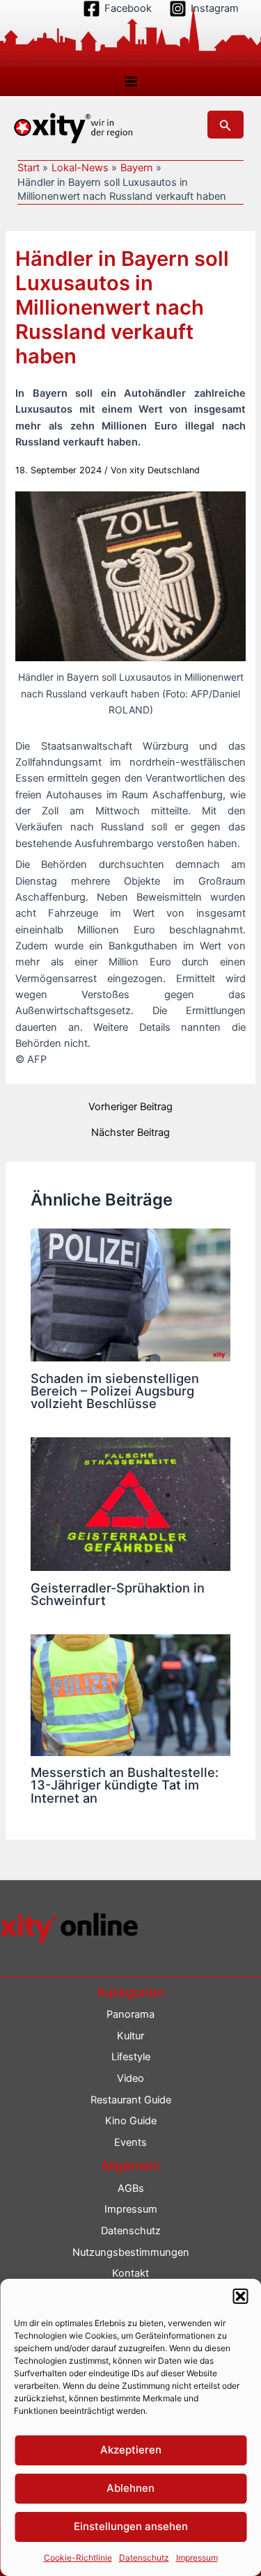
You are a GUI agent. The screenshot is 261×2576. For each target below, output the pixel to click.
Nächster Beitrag (130, 1133)
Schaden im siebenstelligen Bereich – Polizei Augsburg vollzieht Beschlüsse (115, 1391)
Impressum (197, 2558)
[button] (240, 2296)
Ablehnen (130, 2488)
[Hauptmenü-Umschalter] (131, 81)
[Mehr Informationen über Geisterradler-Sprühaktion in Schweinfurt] (130, 1503)
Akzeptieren (131, 2450)
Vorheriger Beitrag (130, 1107)
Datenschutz (144, 2558)
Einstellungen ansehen (131, 2526)
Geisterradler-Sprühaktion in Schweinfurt (118, 1594)
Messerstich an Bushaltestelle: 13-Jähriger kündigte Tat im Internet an (125, 1785)
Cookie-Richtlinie (78, 2558)
